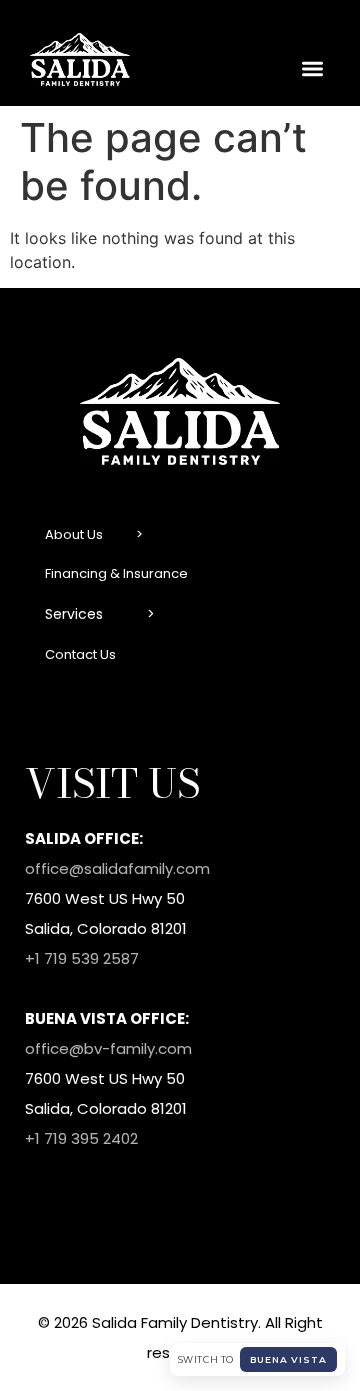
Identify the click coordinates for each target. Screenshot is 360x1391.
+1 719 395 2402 (81, 1138)
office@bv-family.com (108, 1048)
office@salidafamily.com (117, 868)
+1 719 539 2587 (82, 958)
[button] (313, 69)
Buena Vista (288, 1359)
